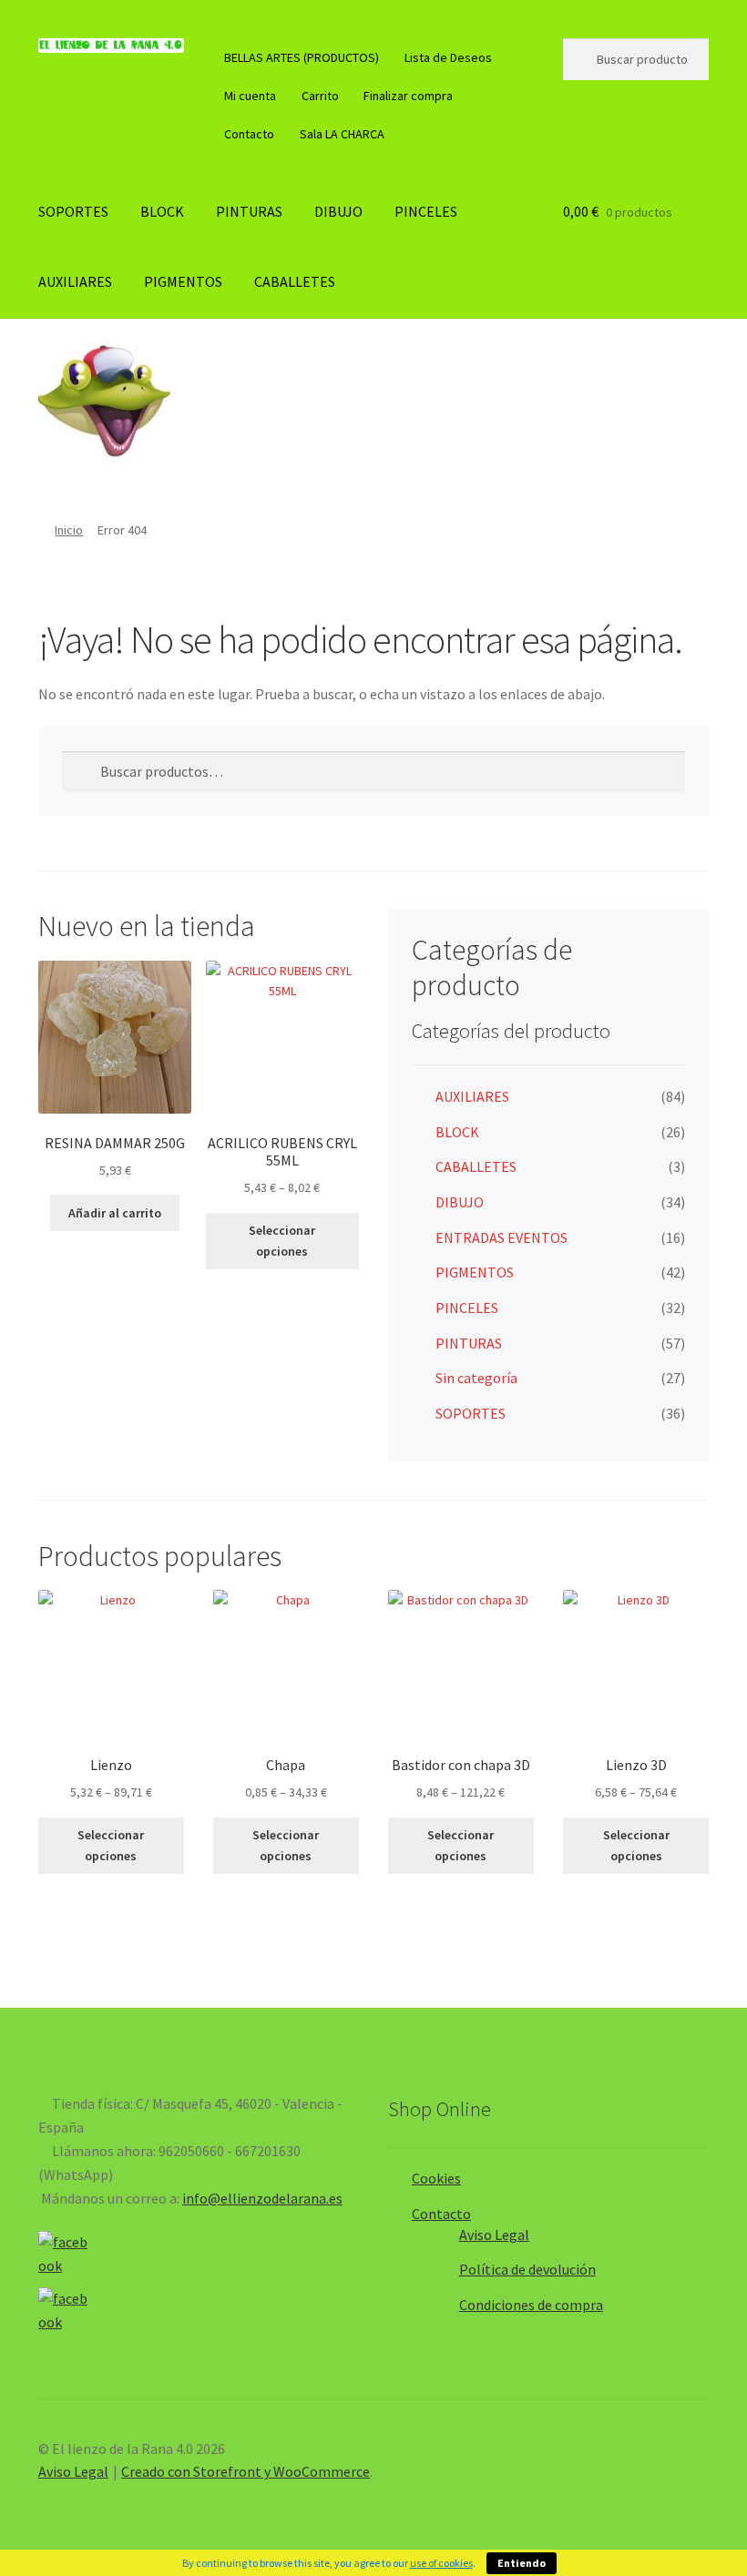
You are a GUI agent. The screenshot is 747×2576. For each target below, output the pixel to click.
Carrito (320, 96)
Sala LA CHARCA (342, 134)
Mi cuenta (250, 96)
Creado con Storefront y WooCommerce (246, 2471)
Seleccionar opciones (282, 1241)
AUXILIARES (75, 281)
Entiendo (522, 2563)
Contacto (249, 134)
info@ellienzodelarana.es (262, 2198)
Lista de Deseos (448, 57)
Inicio (69, 530)
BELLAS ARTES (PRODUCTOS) (302, 57)
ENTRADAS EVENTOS (501, 1237)
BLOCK (162, 211)
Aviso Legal (494, 2235)
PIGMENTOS (183, 281)
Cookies (436, 2178)
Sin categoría (476, 1378)
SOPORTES (73, 211)
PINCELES (426, 211)
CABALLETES (295, 281)
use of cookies (441, 2563)
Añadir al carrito (115, 1213)
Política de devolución (527, 2269)
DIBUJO (338, 211)
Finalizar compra (408, 96)
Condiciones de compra (531, 2305)
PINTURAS (249, 211)
